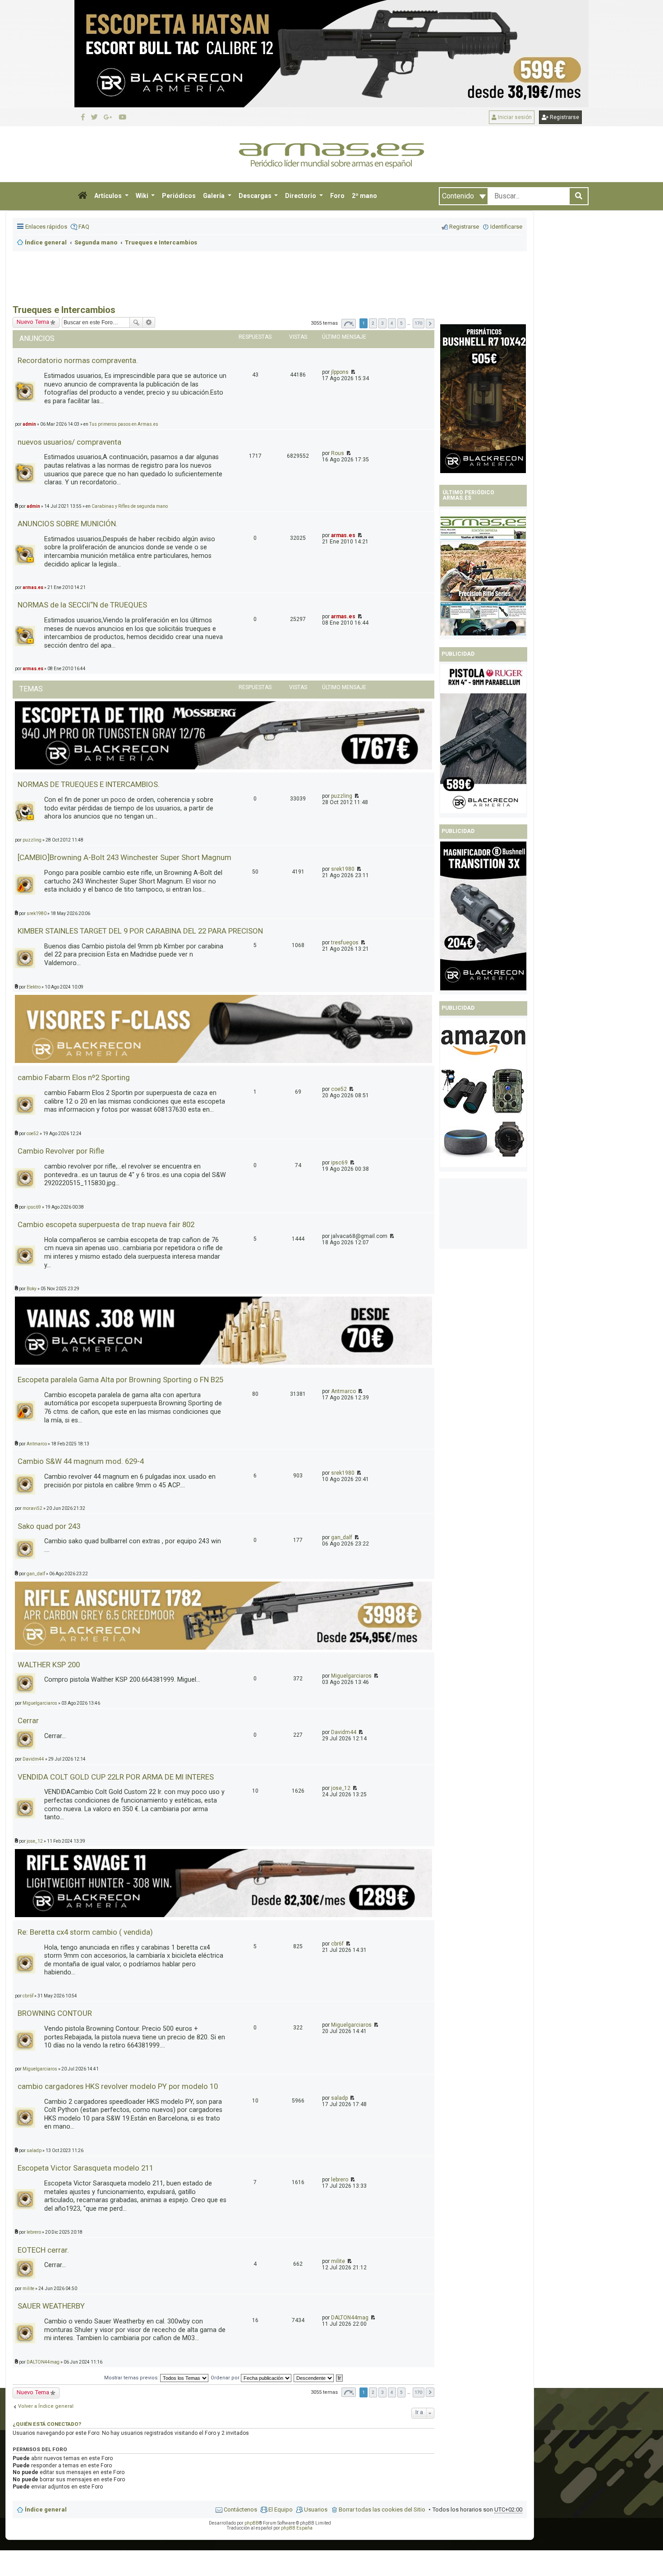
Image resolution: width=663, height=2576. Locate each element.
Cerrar (28, 1720)
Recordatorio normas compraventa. (78, 360)
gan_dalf (342, 1537)
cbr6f (337, 1944)
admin (33, 506)
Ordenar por (226, 2378)
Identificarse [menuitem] (506, 227)
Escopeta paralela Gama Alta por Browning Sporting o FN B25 (120, 1380)
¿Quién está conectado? (47, 2424)
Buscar (136, 322)
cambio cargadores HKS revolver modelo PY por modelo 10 (118, 2086)
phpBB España (297, 2528)
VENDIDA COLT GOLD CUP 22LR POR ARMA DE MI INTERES (116, 1777)
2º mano (364, 196)
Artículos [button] (109, 196)
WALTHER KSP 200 (49, 1665)
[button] (83, 196)
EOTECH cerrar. (43, 2250)
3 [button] (382, 323)
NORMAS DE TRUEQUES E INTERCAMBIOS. (89, 784)
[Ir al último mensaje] (352, 372)
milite (338, 2261)
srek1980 (343, 869)
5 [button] (401, 323)
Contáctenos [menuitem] (240, 2509)
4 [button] (392, 323)
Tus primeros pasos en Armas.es (124, 424)
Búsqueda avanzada (149, 322)
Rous (338, 453)
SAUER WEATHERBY (51, 2306)
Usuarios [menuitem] (316, 2509)
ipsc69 (339, 1163)
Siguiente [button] (430, 324)
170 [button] (419, 323)
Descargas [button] (256, 196)
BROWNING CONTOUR (55, 2013)
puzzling (342, 796)
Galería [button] (214, 196)
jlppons (340, 372)
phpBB (252, 2523)
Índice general (46, 2509)
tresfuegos (345, 943)
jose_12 (341, 1788)
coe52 (339, 1089)
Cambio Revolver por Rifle (61, 1151)
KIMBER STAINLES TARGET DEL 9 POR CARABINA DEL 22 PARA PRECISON (140, 931)
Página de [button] (349, 324)
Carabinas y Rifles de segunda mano (130, 506)
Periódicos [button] (179, 196)
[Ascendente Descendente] (314, 2378)
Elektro (34, 987)
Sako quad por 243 (49, 1526)
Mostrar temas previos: (132, 2378)
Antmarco (343, 1391)
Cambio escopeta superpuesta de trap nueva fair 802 (106, 1224)
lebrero (340, 2180)
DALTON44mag (350, 2318)
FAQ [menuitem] (84, 227)
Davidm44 (344, 1732)
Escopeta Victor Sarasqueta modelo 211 (85, 2168)
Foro (337, 196)
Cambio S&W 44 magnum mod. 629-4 (81, 1461)
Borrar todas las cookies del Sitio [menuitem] (382, 2509)
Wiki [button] (143, 196)
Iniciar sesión (514, 117)
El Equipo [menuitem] (281, 2509)
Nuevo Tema (33, 2392)
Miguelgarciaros (351, 1676)
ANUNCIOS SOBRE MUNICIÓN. (68, 524)
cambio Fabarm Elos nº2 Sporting (74, 1077)
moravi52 (32, 1508)
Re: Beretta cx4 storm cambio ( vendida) (85, 1932)
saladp (339, 2098)
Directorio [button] (301, 196)
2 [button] (373, 323)
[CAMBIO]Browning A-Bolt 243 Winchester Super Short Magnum (124, 857)
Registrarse (564, 117)
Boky (32, 1289)
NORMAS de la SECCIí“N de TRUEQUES (82, 605)
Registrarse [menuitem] (464, 227)
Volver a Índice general (46, 2406)
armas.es (343, 535)
